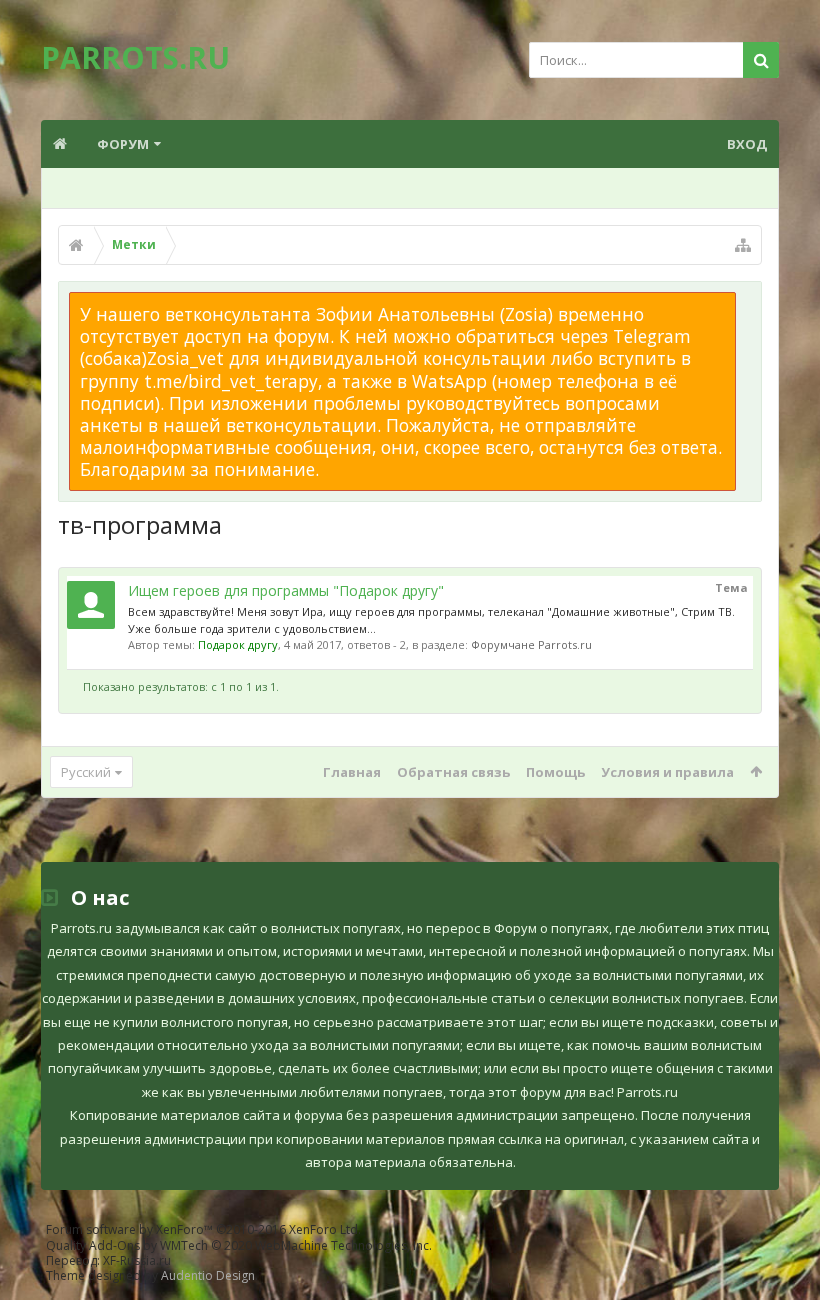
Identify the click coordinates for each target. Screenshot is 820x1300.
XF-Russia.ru (137, 1260)
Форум (123, 144)
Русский (86, 772)
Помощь (555, 772)
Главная (352, 772)
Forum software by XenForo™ (203, 1229)
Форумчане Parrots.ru (531, 644)
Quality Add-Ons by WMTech (239, 1245)
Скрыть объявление (748, 302)
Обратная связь (453, 772)
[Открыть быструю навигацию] (743, 245)
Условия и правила (667, 772)
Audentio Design (208, 1275)
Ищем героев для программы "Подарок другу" (286, 590)
